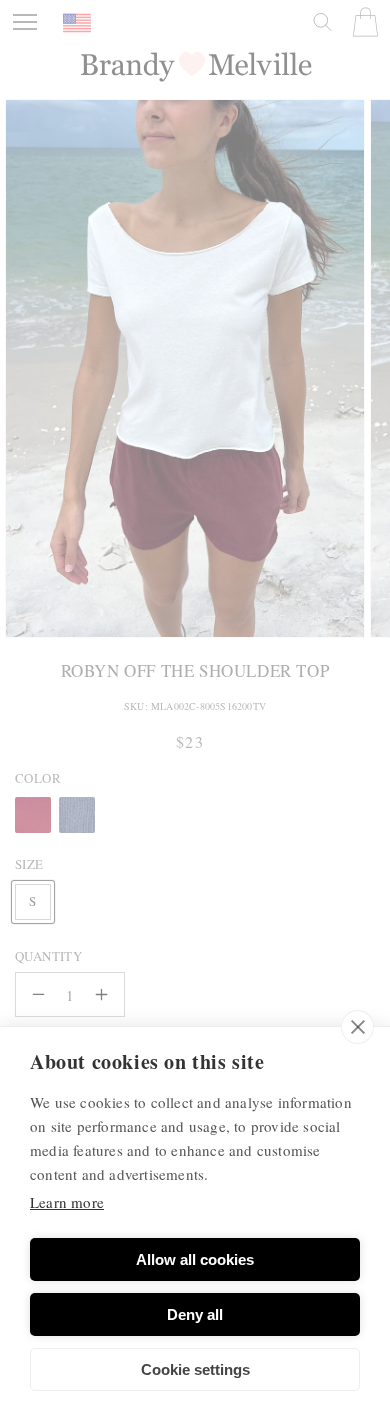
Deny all (195, 1314)
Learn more (67, 1202)
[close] (357, 1027)
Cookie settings (195, 1369)
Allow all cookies (195, 1259)
